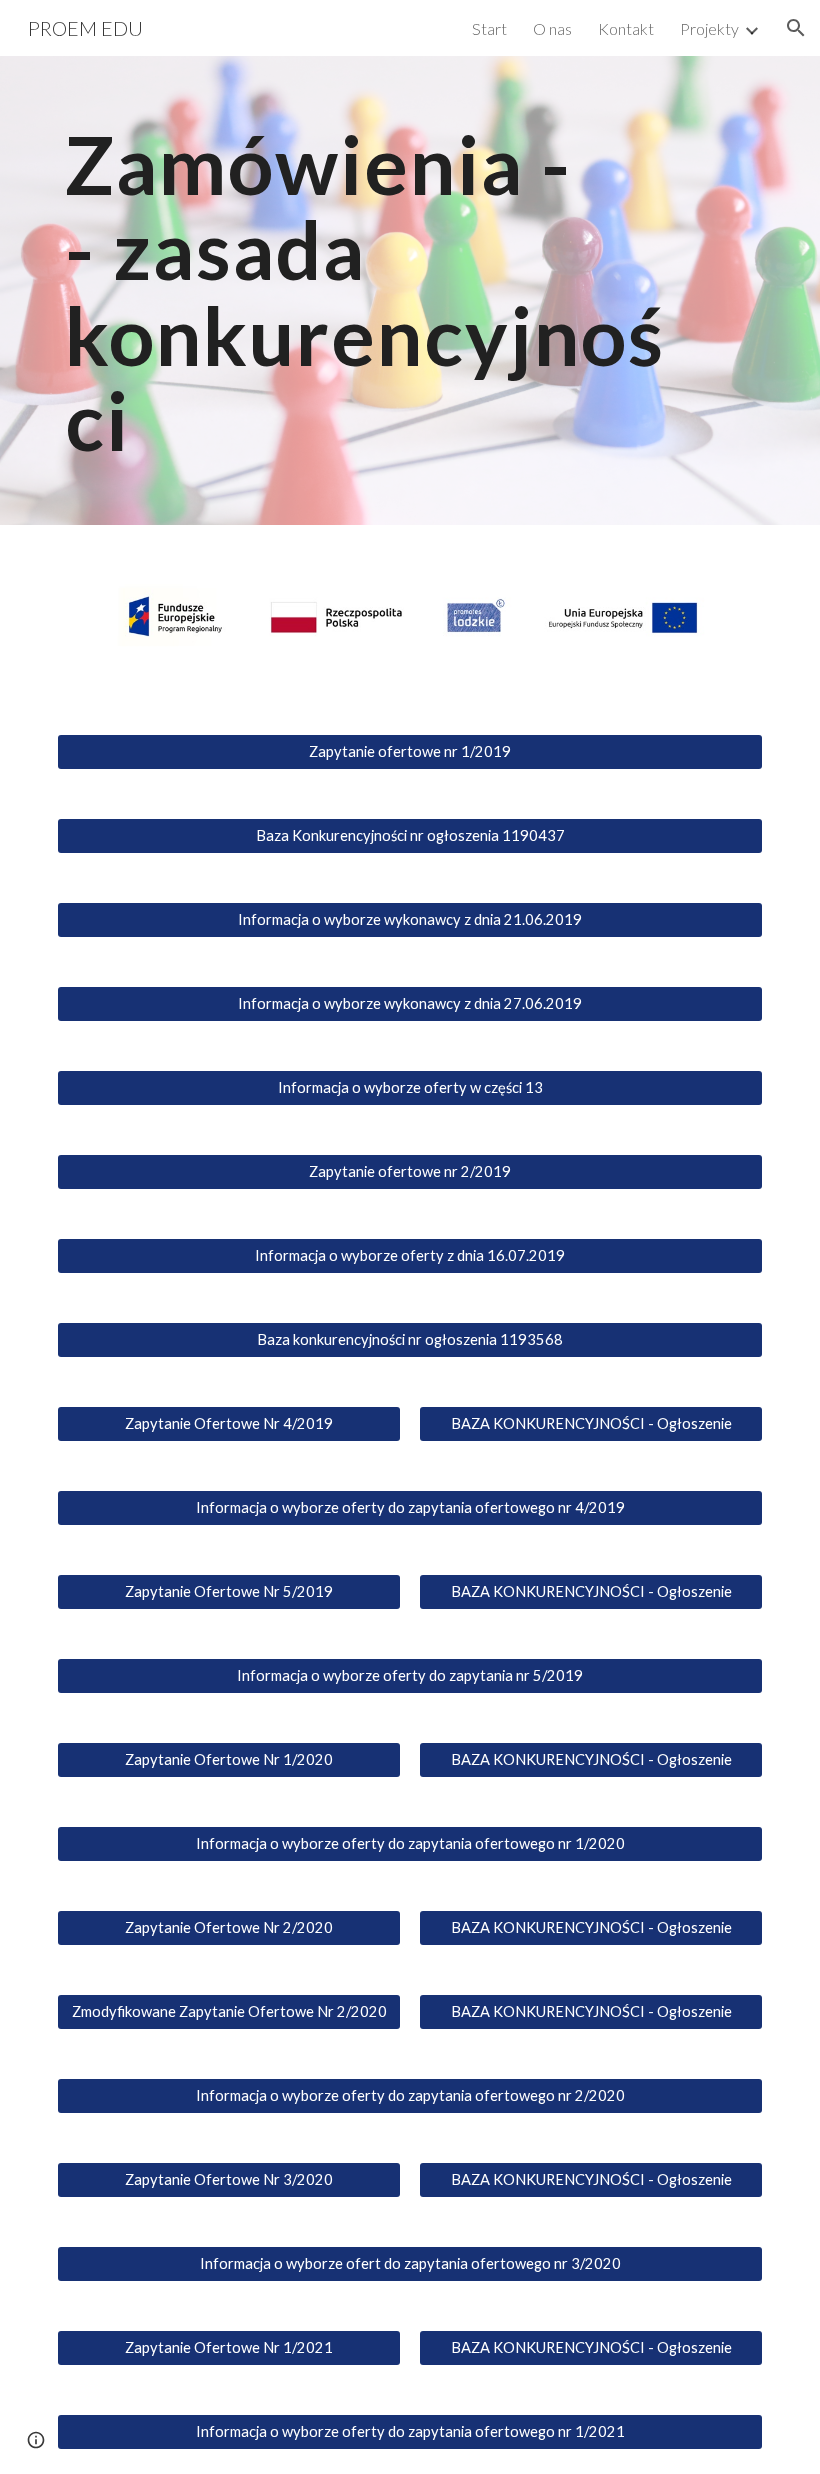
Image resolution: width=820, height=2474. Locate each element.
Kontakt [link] (626, 28)
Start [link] (489, 28)
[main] (380, 290)
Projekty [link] (709, 28)
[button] (796, 28)
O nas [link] (552, 28)
